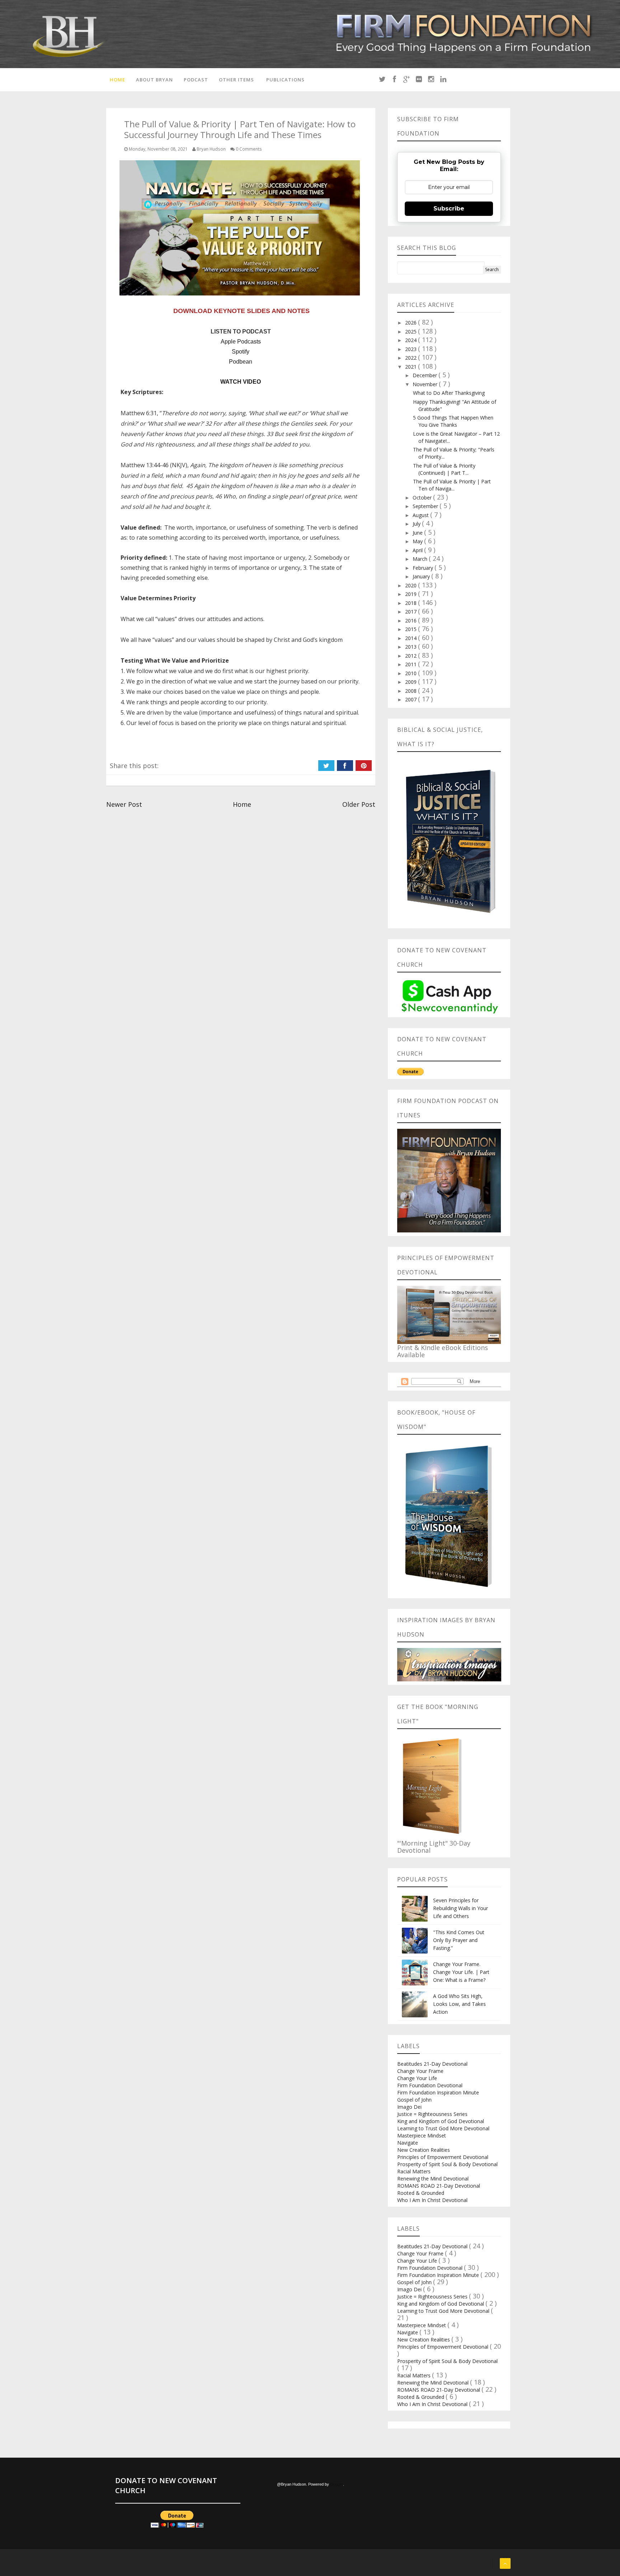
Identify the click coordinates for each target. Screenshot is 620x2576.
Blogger (337, 2484)
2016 (412, 621)
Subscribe (449, 209)
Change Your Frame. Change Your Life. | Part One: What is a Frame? (461, 1972)
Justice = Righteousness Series (432, 2114)
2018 (412, 603)
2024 (412, 340)
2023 (412, 349)
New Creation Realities (424, 2150)
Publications (285, 80)
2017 (412, 612)
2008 (412, 691)
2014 (412, 638)
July (417, 524)
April (418, 550)
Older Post (359, 804)
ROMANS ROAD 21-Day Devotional (439, 2186)
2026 (412, 323)
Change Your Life (417, 2078)
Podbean (241, 362)
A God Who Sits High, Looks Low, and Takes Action (459, 2004)
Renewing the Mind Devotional (433, 2179)
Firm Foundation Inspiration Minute (438, 2092)
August (421, 515)
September (426, 506)
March (421, 559)
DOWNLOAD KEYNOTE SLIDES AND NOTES (241, 311)
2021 (412, 367)
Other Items (236, 80)
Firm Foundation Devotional (430, 2085)
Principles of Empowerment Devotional (443, 2157)
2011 (412, 664)
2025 (412, 332)
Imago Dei (409, 2107)
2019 (412, 594)
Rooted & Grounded (421, 2193)
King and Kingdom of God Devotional (441, 2121)
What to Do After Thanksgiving (449, 393)
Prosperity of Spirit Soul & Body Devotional (447, 2164)
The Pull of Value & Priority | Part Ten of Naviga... (452, 485)
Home (118, 80)
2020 (412, 585)
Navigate (408, 2143)
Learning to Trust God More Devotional (443, 2128)
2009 (412, 682)
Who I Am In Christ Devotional (432, 2200)
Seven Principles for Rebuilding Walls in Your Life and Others (461, 1908)
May (418, 541)
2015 (412, 629)
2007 (412, 699)
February (424, 568)
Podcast (196, 80)
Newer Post (124, 804)
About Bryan (154, 80)
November (426, 384)
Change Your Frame (420, 2071)
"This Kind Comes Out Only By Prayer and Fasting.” (459, 1940)
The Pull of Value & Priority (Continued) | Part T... (444, 469)
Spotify (241, 352)
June (418, 533)
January (422, 576)
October (423, 498)
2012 (412, 656)
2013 (412, 647)
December (426, 375)
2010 (412, 673)
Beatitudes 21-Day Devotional (432, 2064)
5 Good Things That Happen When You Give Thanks (453, 421)
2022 (412, 358)
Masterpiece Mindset (422, 2135)
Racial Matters (414, 2171)
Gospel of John (414, 2100)
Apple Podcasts (241, 342)
